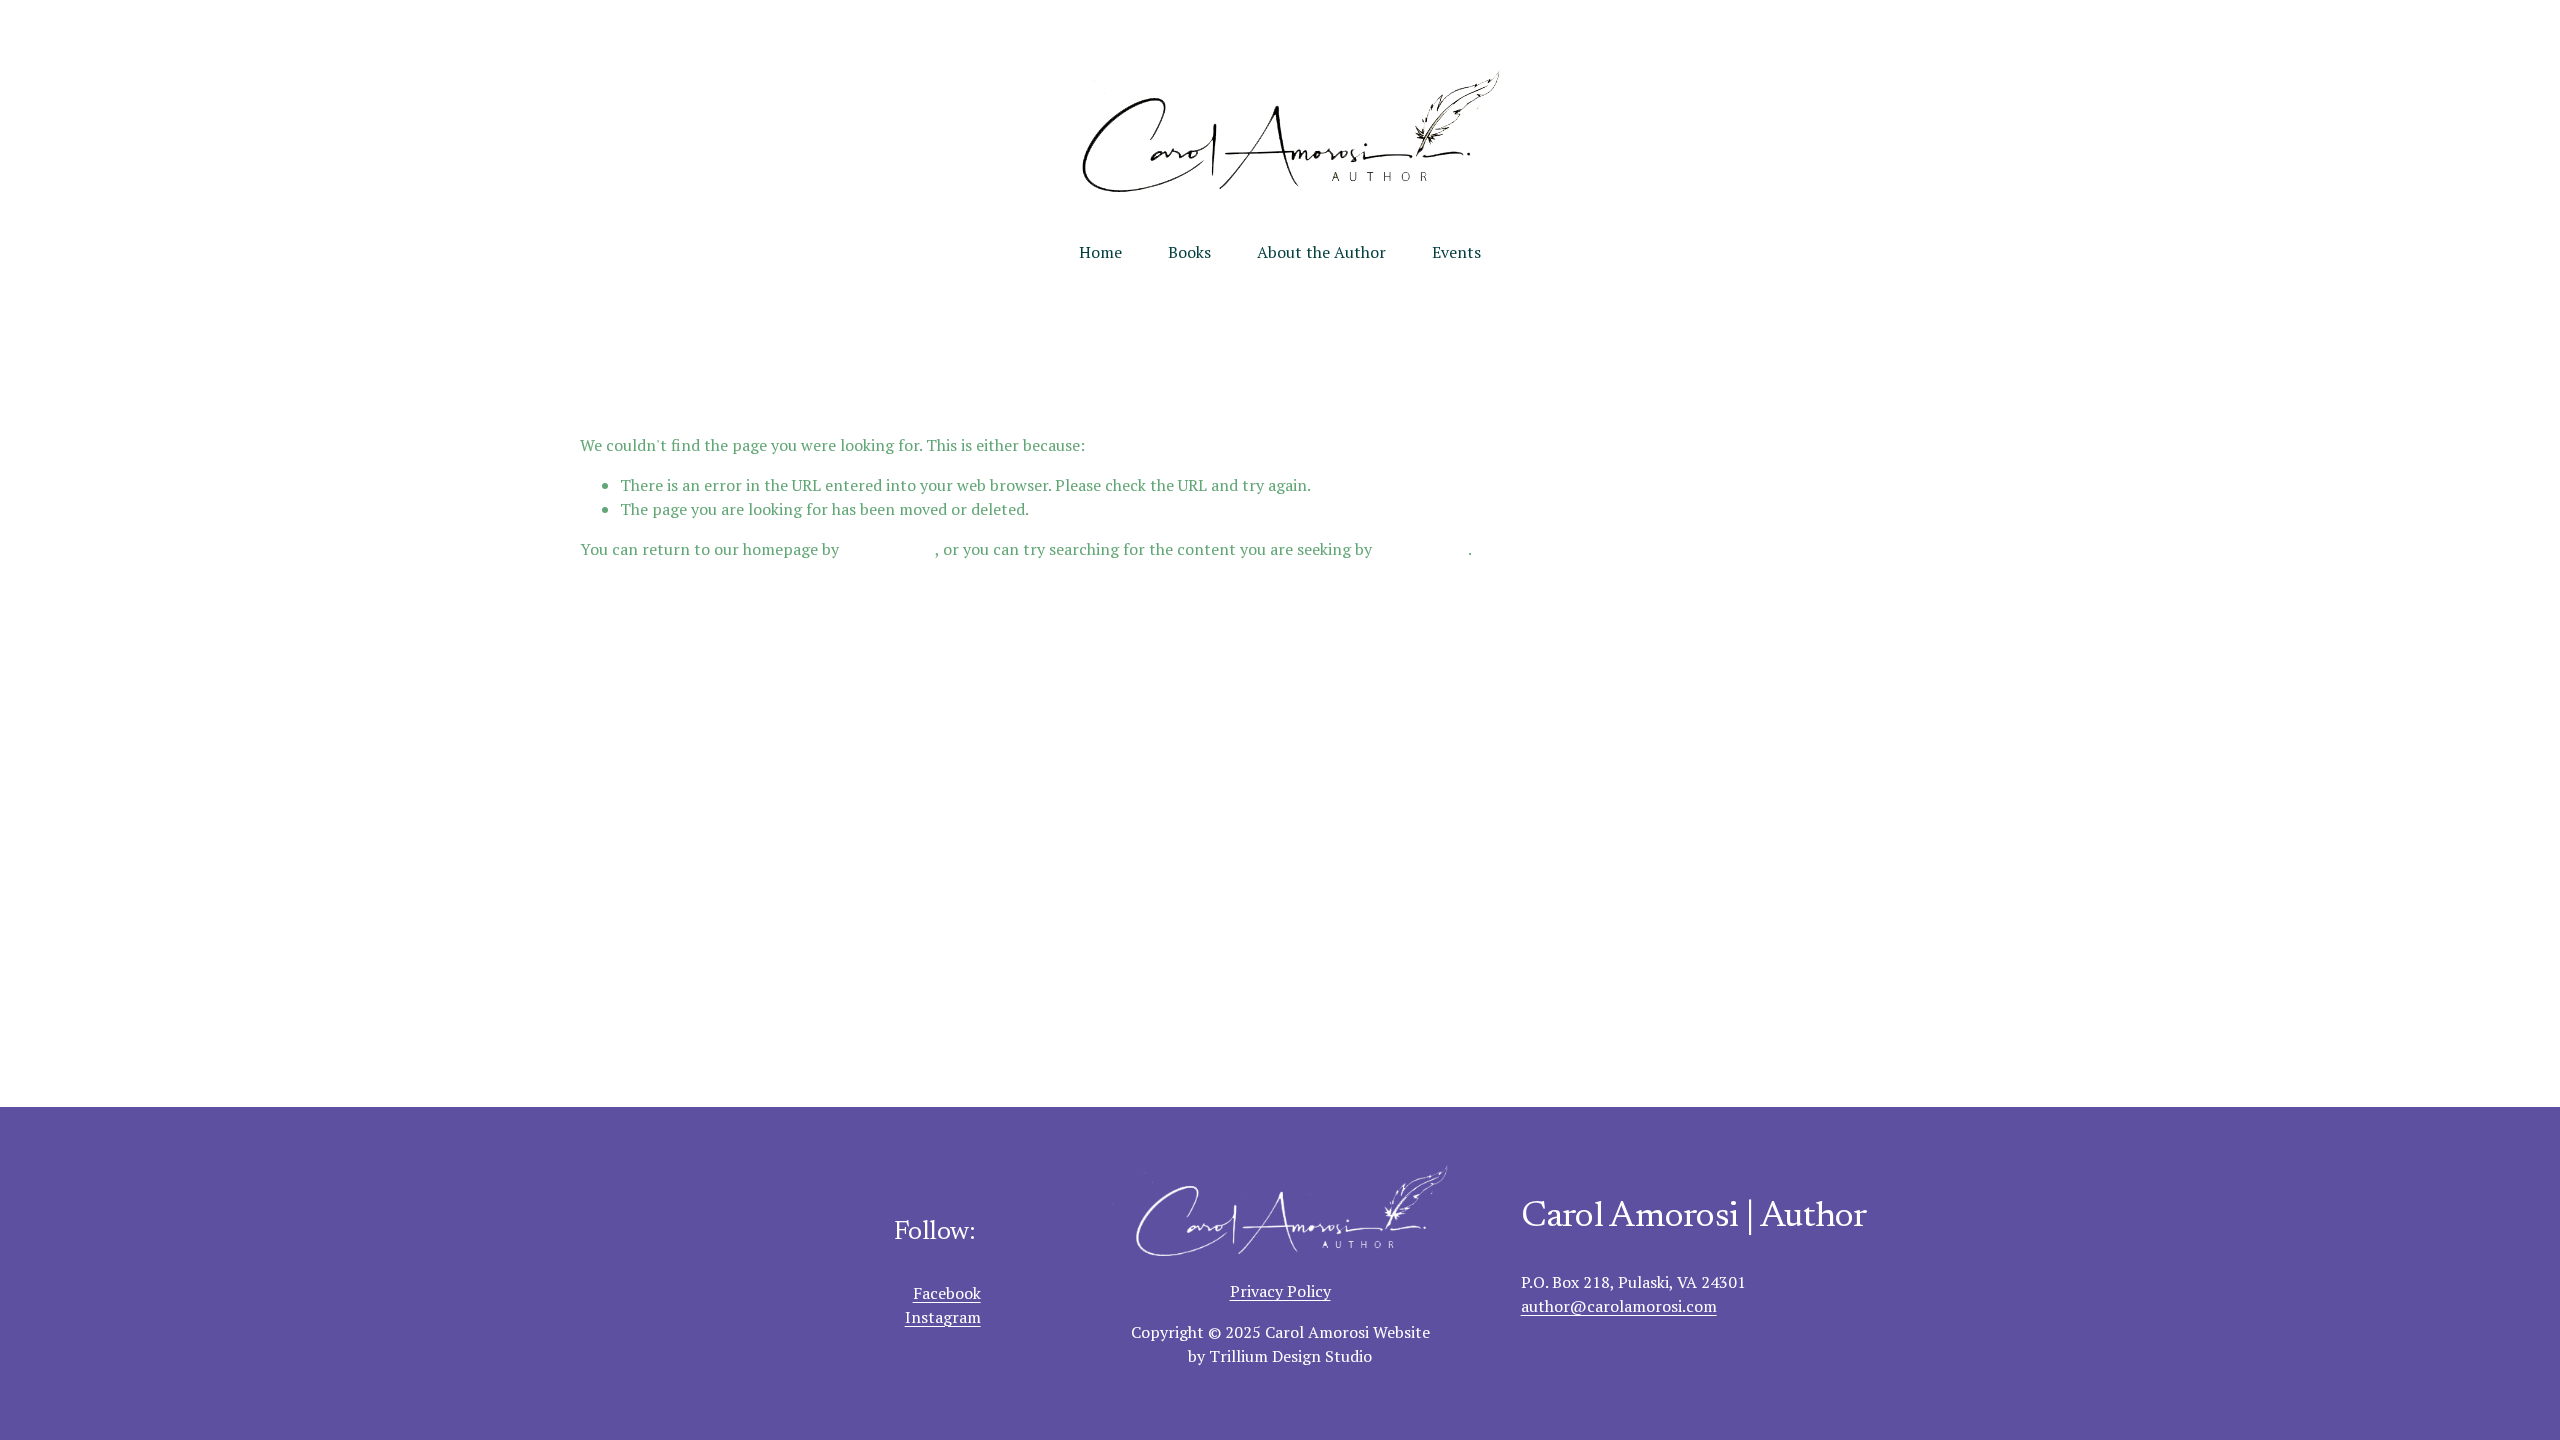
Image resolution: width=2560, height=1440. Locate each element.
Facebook (947, 1293)
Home (1100, 252)
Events (1456, 252)
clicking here (889, 549)
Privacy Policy (1280, 1291)
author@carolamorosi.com (1619, 1306)
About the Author (1321, 252)
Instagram (943, 1317)
